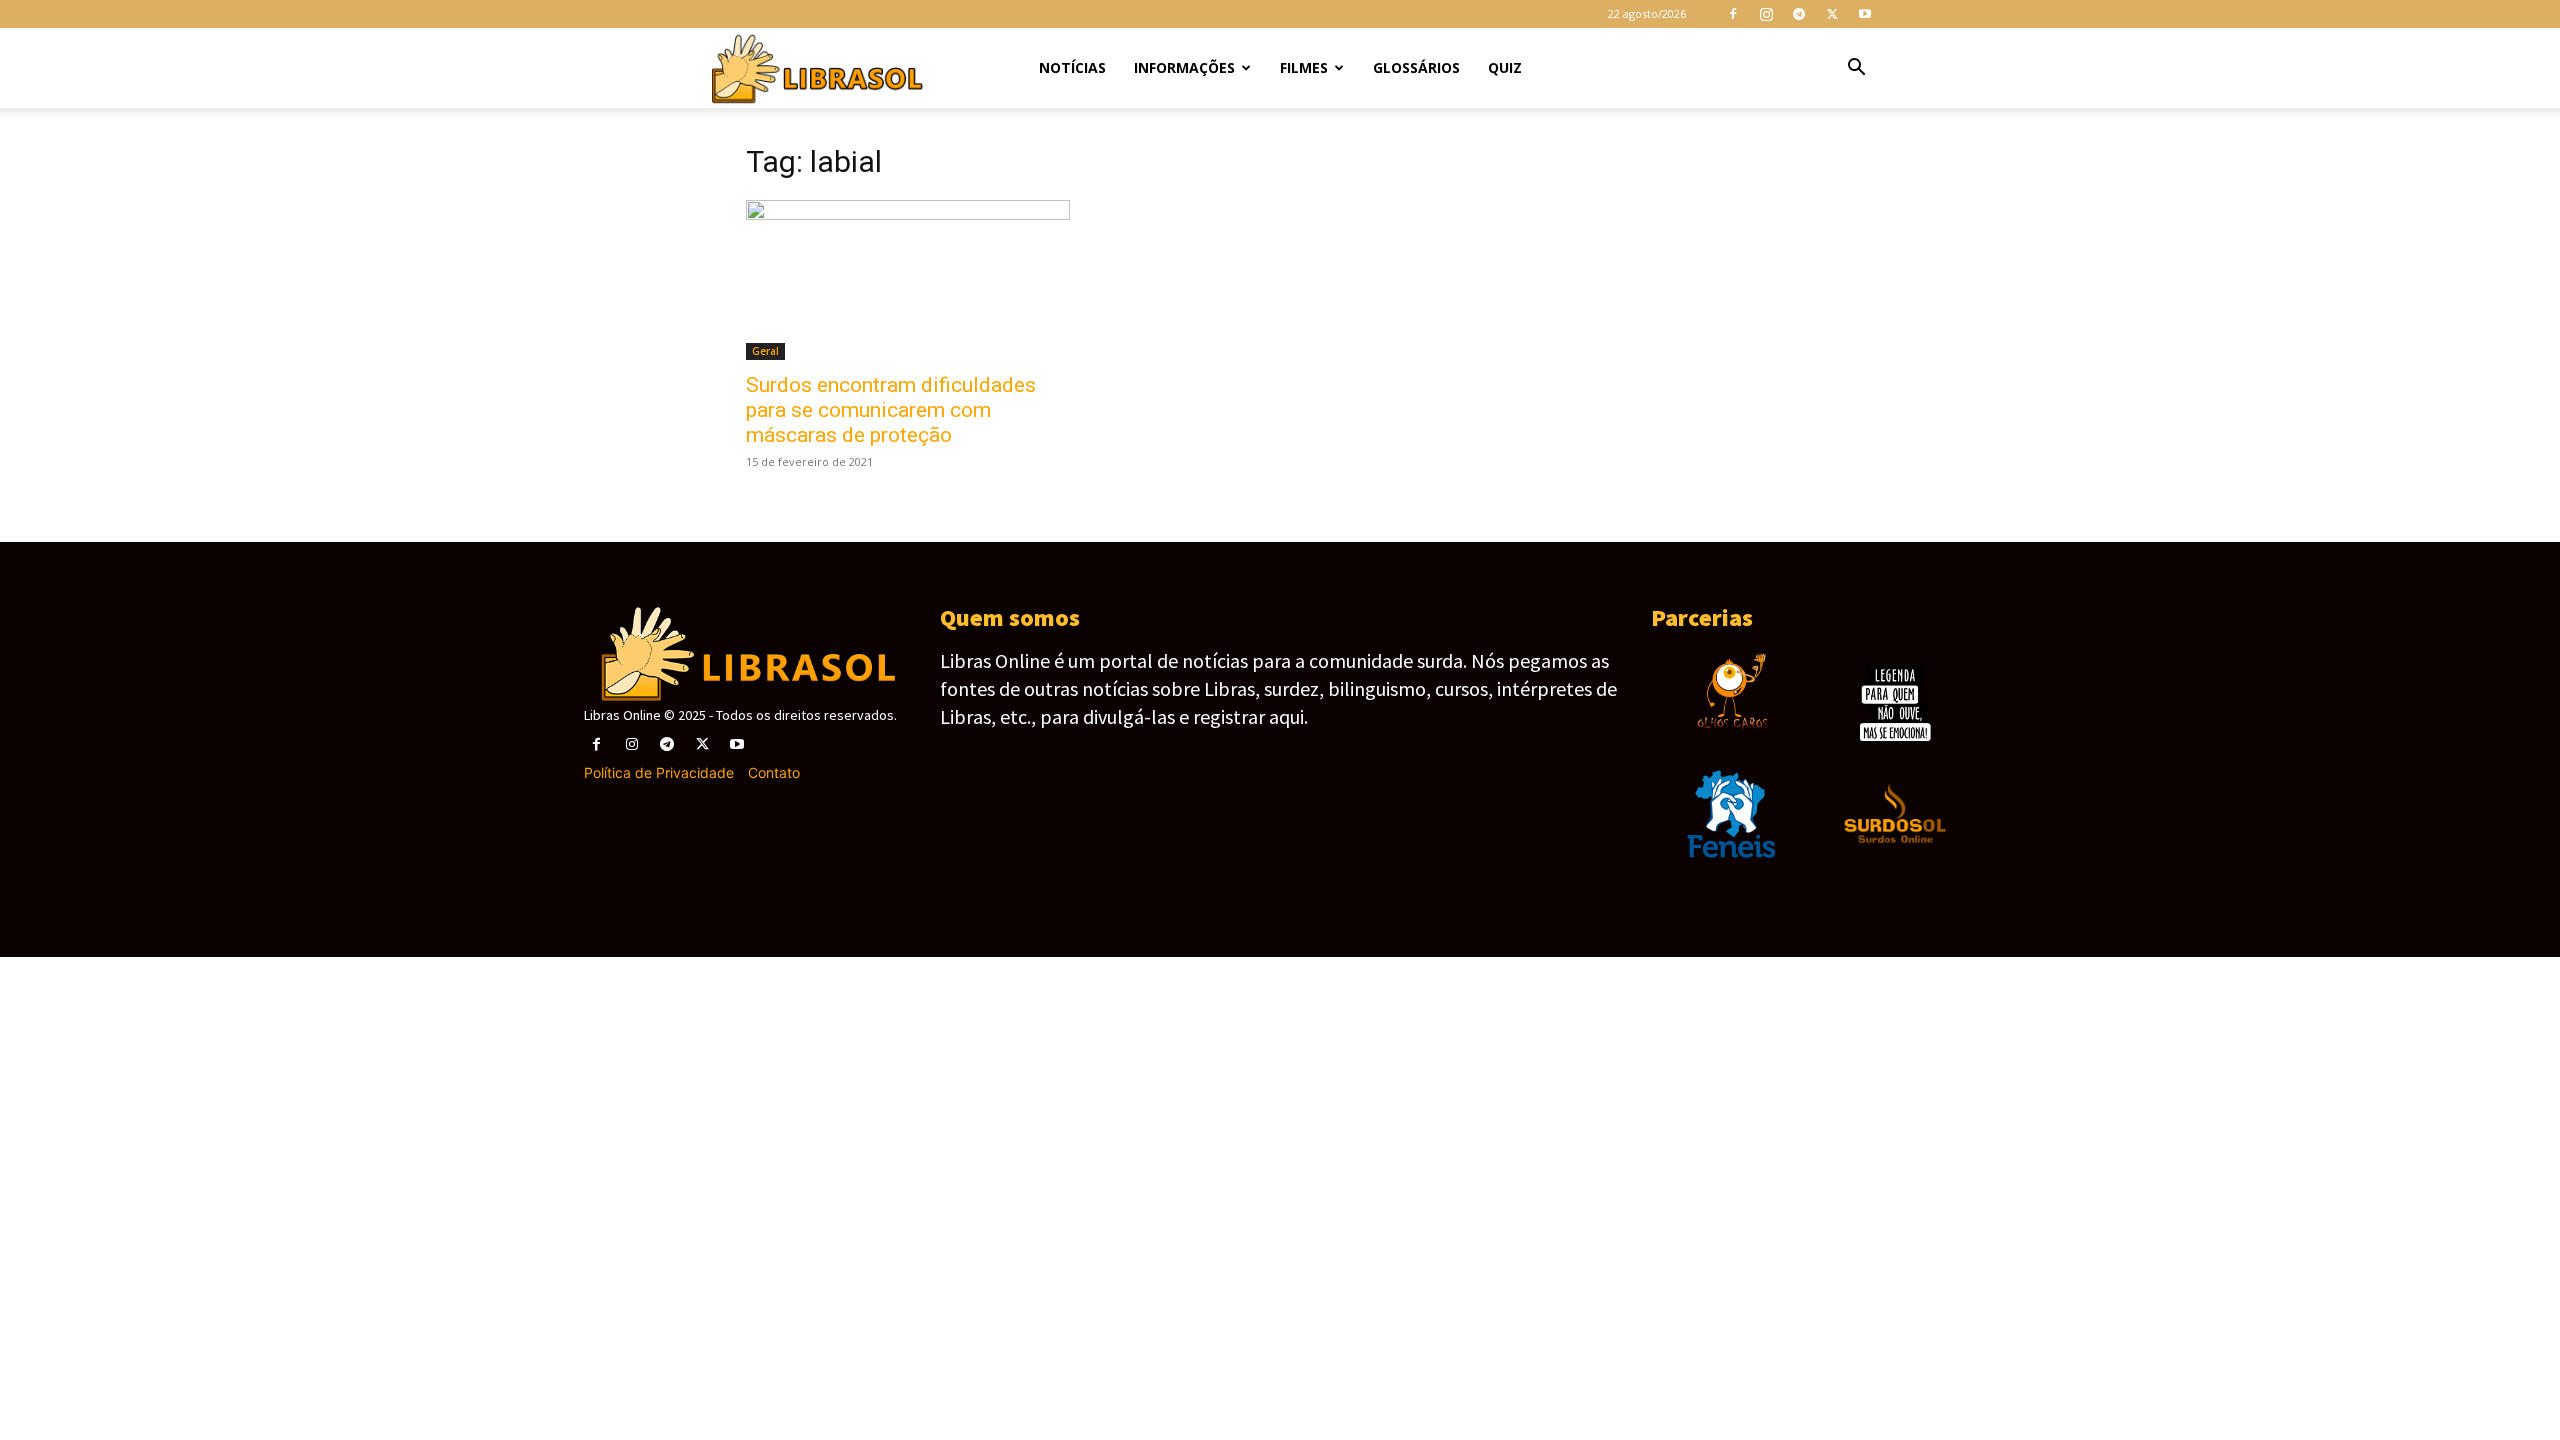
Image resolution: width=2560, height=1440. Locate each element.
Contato (774, 772)
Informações (1184, 67)
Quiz (1505, 67)
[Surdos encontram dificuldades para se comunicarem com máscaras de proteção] (908, 280)
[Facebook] (1733, 14)
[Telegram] (1799, 14)
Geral (765, 351)
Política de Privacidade (659, 772)
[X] (1832, 14)
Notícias (1072, 67)
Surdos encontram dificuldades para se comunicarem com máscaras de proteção (891, 410)
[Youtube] (1865, 14)
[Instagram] (1766, 14)
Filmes (1304, 67)
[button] (1856, 69)
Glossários (1416, 67)
